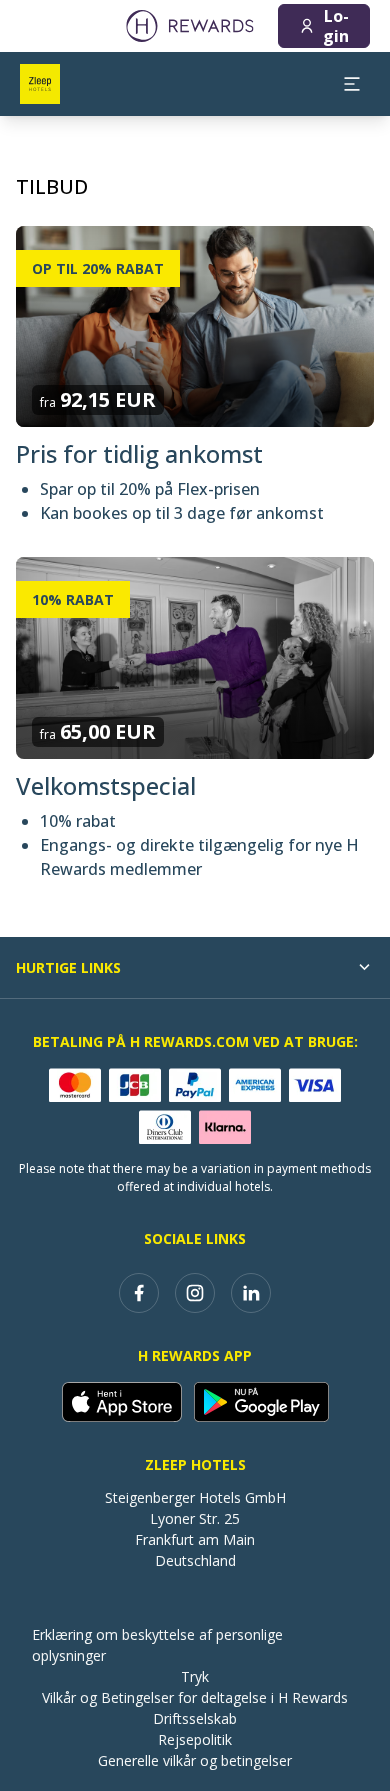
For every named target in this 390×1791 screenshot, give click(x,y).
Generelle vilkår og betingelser (195, 1760)
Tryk (195, 1676)
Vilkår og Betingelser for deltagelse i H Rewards (195, 1697)
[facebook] (139, 1293)
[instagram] (195, 1293)
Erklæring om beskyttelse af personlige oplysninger (157, 1645)
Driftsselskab (195, 1718)
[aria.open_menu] (352, 84)
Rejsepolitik (195, 1739)
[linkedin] (251, 1293)
